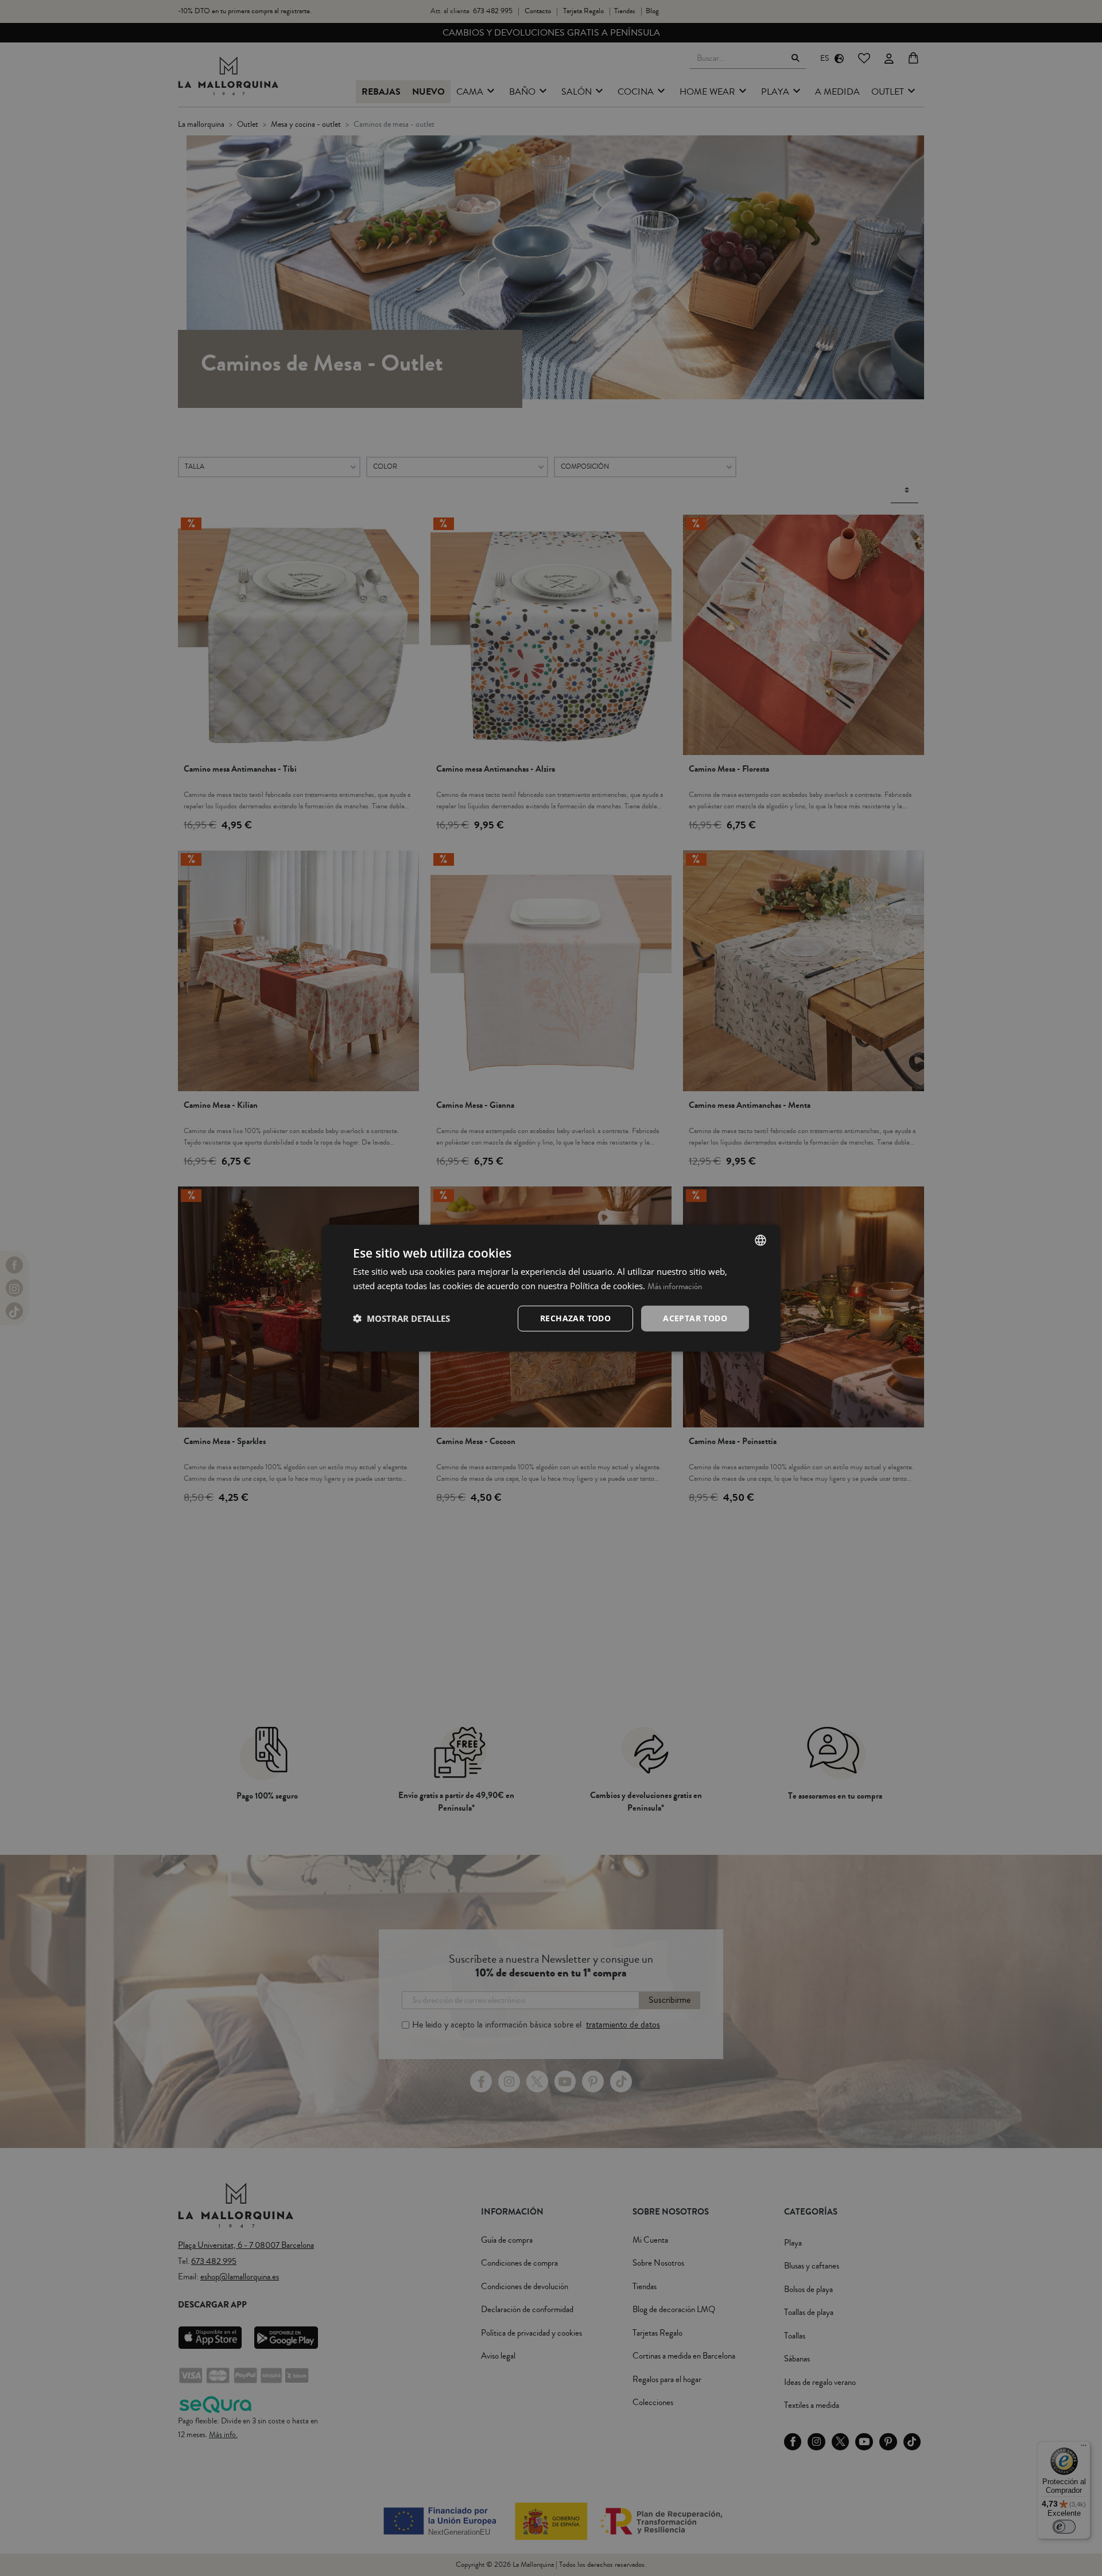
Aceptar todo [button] (695, 1318)
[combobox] (760, 1240)
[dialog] (551, 1288)
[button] (401, 1318)
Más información (675, 1287)
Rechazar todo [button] (575, 1318)
